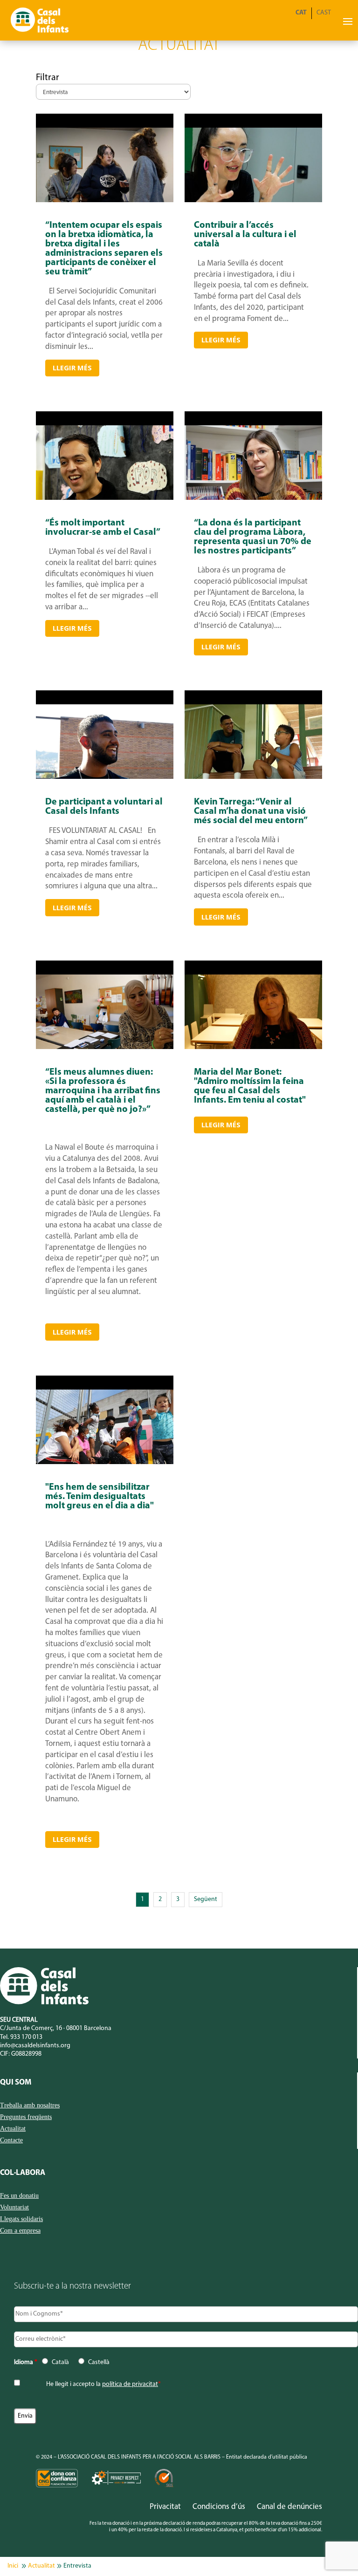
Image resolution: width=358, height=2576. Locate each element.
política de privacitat (130, 2384)
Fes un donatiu (19, 2196)
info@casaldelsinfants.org (35, 2046)
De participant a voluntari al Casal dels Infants (105, 861)
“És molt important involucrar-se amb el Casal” (105, 587)
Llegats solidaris (21, 2219)
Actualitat (13, 2129)
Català (60, 2362)
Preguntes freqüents (26, 2117)
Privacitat (165, 2507)
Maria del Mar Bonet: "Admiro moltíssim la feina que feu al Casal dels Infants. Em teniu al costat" (253, 1204)
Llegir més (72, 368)
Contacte (11, 2140)
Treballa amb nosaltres (30, 2106)
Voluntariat (14, 2208)
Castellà (99, 2362)
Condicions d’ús (219, 2507)
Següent (206, 1899)
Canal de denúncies (289, 2507)
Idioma (26, 2362)
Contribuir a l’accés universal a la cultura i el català (253, 299)
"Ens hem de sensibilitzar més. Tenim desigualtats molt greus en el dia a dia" (105, 1665)
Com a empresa (20, 2231)
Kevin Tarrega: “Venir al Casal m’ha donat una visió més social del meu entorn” (253, 861)
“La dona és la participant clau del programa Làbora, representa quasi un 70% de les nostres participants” (253, 587)
